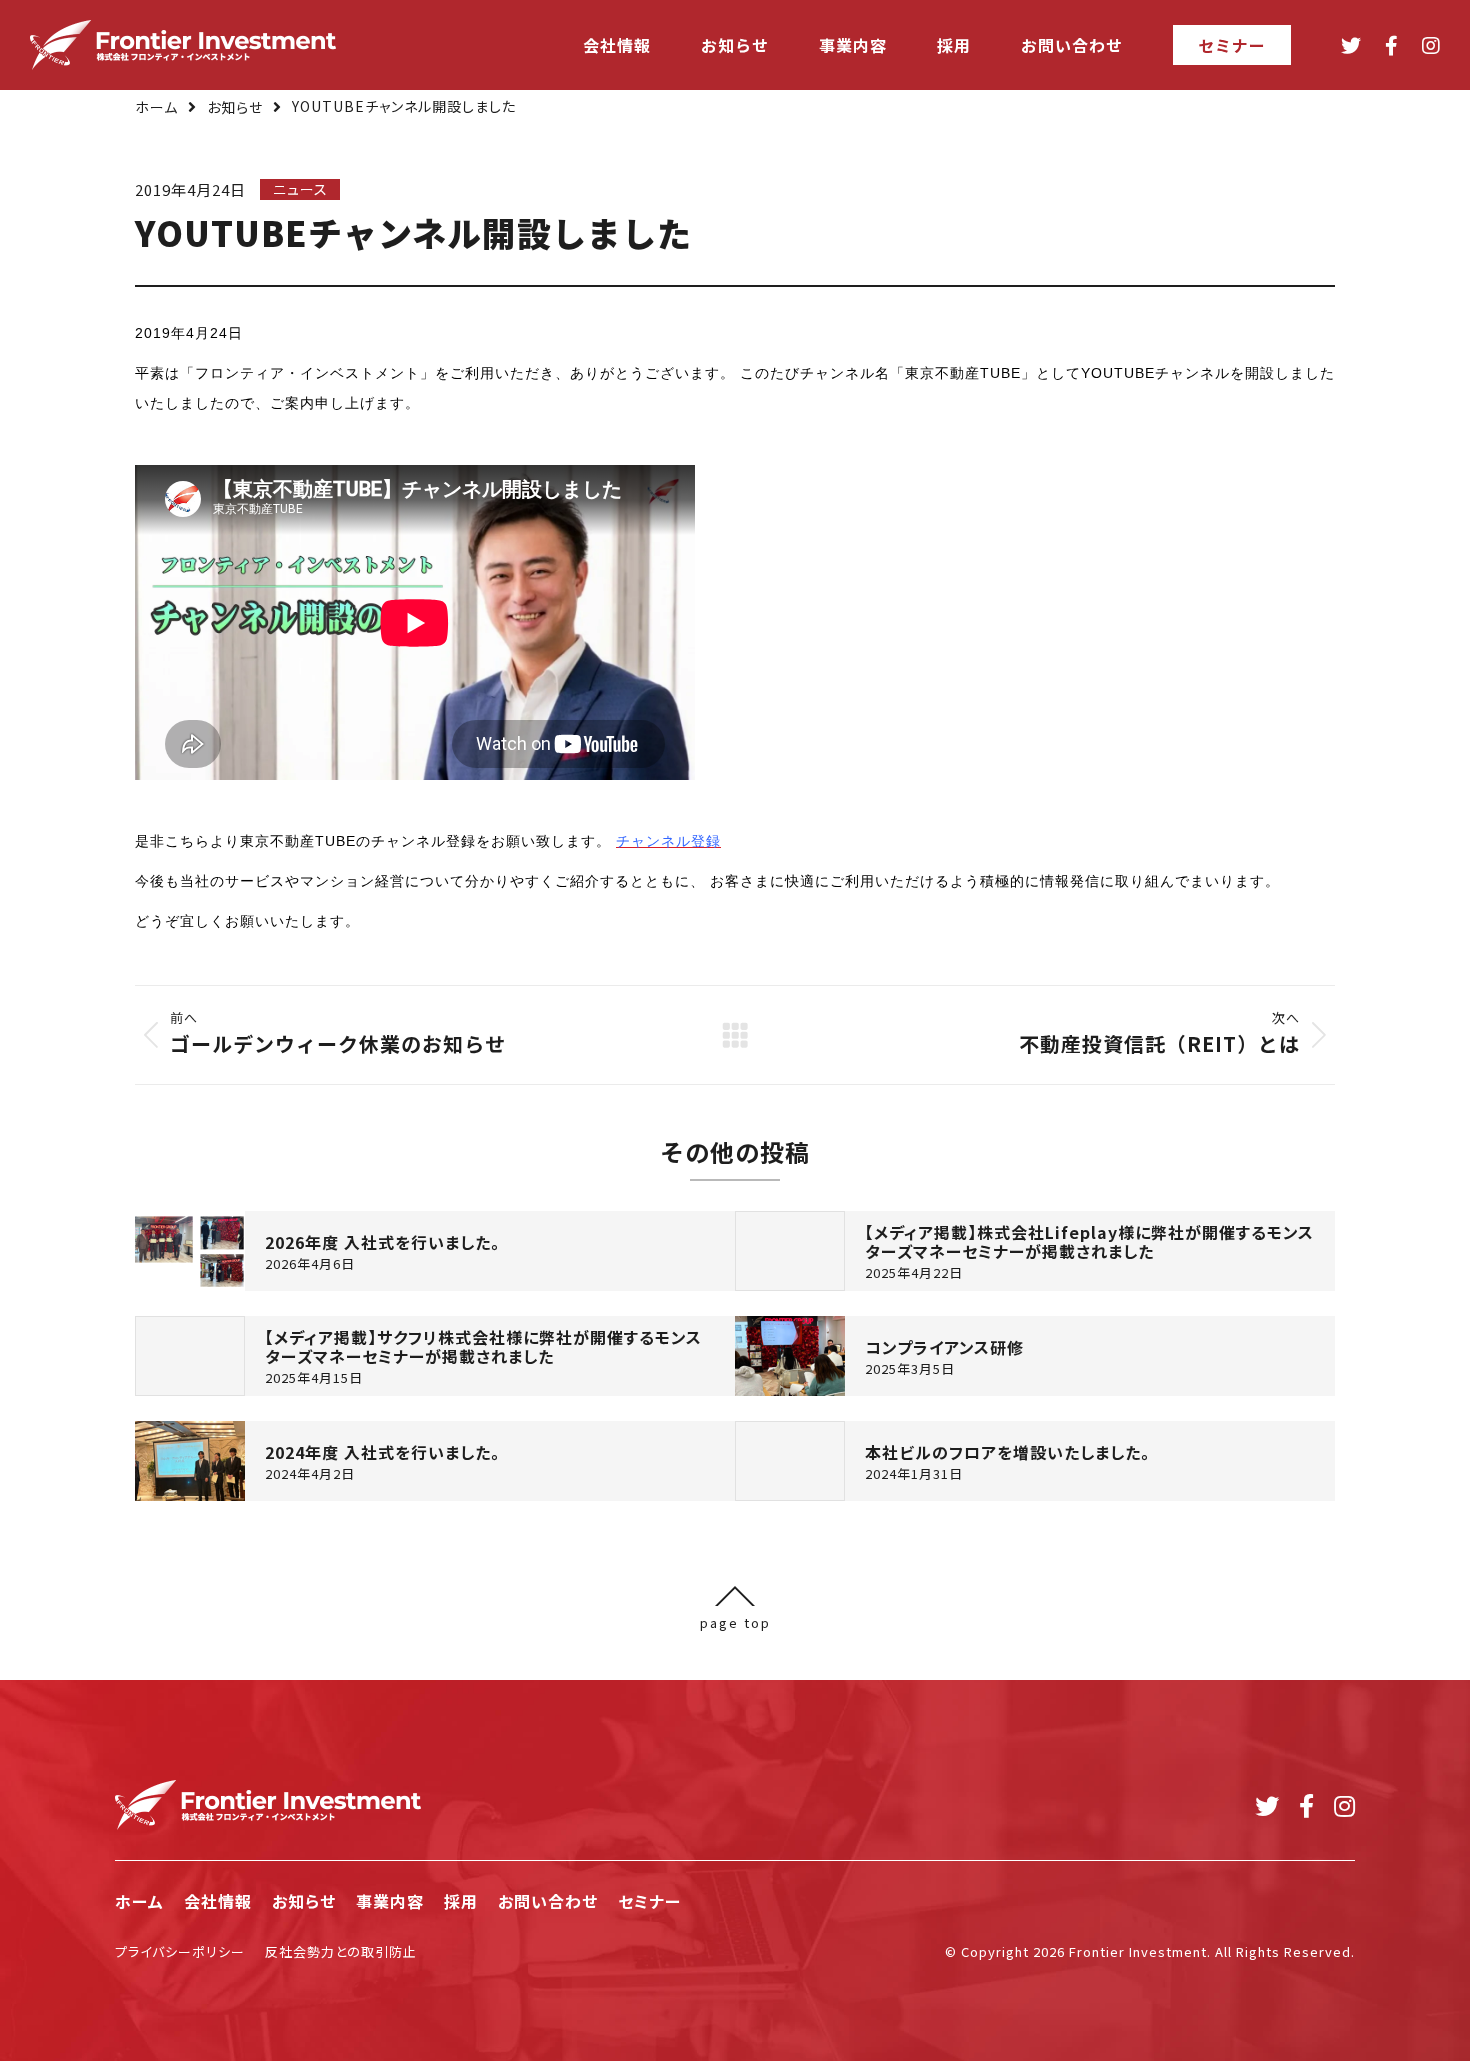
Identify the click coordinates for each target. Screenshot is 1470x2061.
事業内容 (390, 1901)
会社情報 (218, 1901)
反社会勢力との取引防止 (341, 1951)
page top (735, 1621)
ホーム (156, 107)
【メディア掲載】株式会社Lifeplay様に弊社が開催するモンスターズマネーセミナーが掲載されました (1089, 1242)
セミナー (649, 1901)
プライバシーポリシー (180, 1951)
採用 (461, 1901)
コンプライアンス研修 (944, 1347)
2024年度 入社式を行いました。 (382, 1452)
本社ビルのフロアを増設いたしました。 (1007, 1452)
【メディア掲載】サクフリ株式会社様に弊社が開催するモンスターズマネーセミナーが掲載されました (483, 1347)
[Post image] (190, 1251)
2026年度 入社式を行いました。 (382, 1242)
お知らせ (235, 107)
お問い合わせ (548, 1901)
